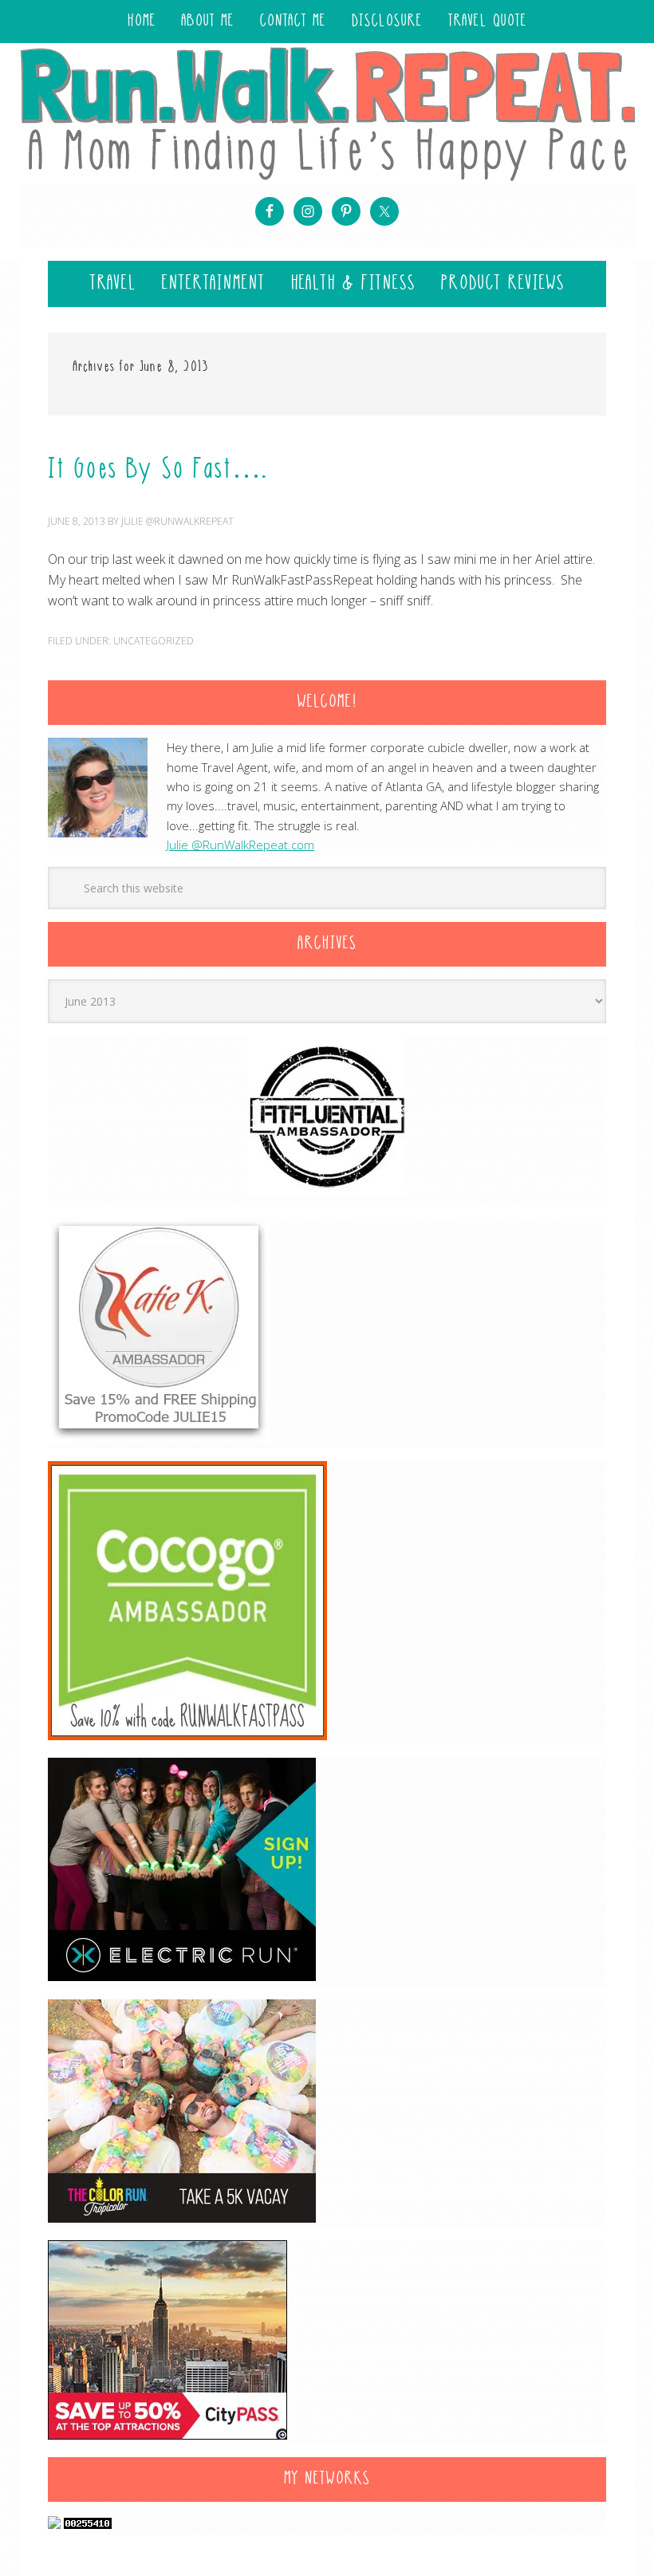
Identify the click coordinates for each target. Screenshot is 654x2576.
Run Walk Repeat (327, 113)
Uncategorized (154, 641)
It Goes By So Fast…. (158, 471)
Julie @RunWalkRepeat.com (240, 845)
